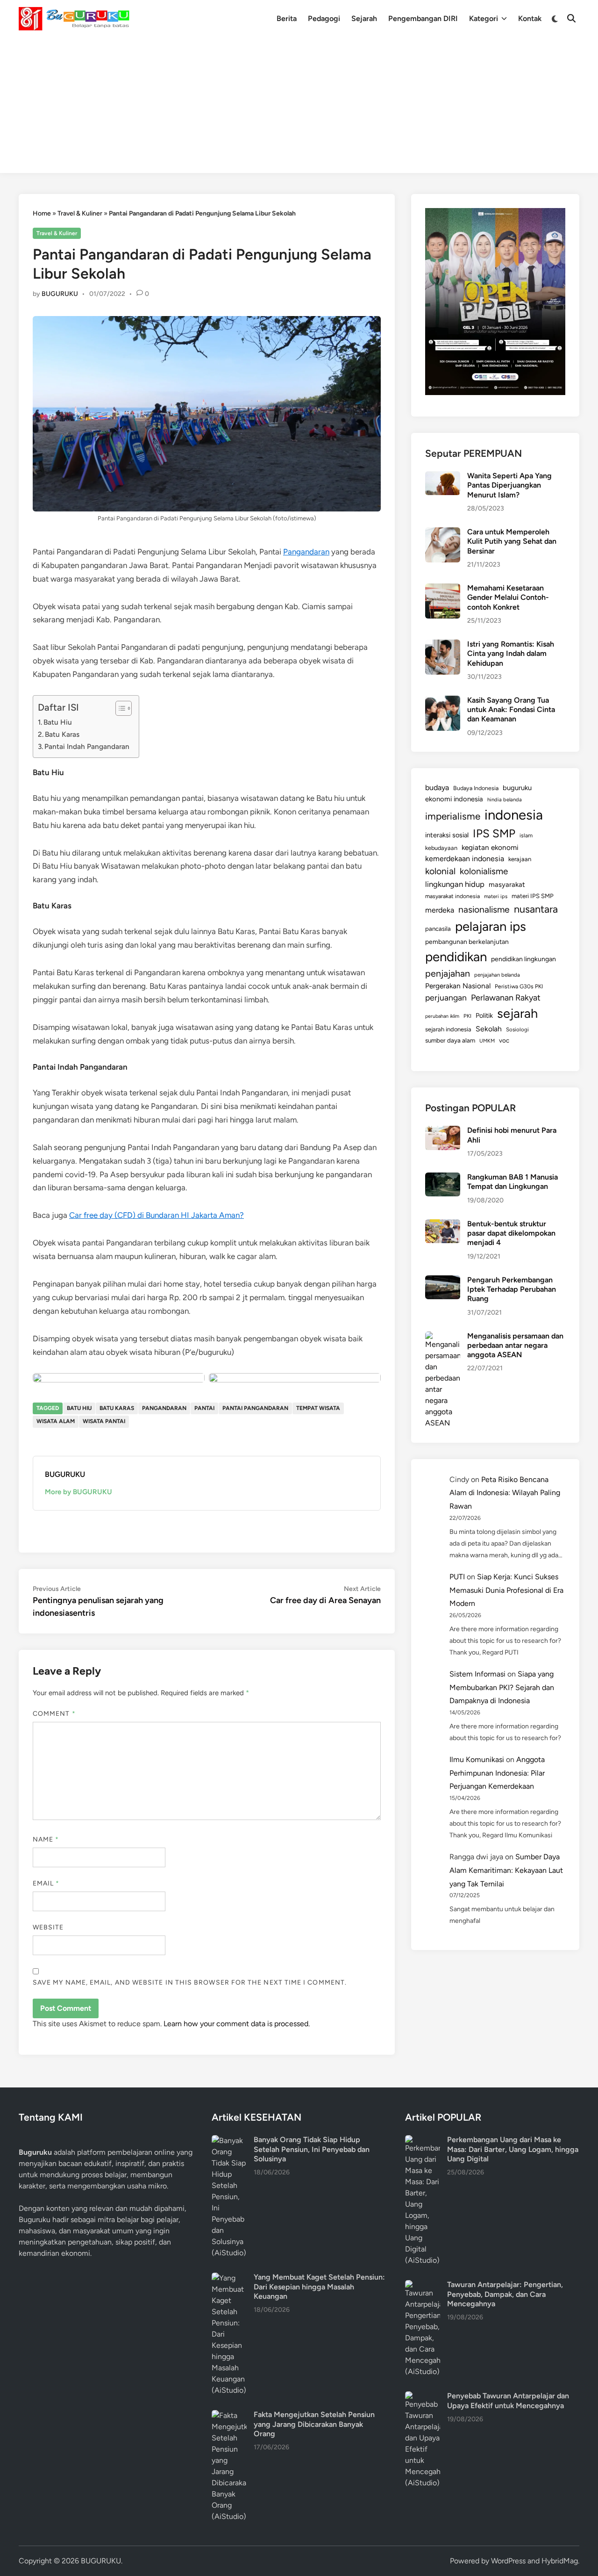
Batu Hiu (58, 722)
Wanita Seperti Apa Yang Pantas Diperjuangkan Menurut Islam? (509, 485)
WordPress (508, 2561)
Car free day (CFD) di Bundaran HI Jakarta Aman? (157, 1215)
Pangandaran (306, 552)
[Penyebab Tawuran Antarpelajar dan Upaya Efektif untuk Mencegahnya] (423, 2397)
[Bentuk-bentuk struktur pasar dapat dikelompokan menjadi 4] (443, 1225)
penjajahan (448, 973)
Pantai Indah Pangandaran (87, 746)
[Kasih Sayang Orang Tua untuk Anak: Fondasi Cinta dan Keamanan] (443, 701)
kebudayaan (441, 848)
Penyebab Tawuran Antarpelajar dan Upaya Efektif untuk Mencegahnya (508, 2400)
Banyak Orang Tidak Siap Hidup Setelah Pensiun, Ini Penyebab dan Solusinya (312, 2149)
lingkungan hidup (455, 884)
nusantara (536, 909)
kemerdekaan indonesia (465, 859)
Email (46, 1883)
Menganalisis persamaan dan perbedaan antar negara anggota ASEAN (515, 1346)
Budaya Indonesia (476, 788)
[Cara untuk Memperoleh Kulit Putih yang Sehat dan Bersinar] (443, 533)
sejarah (517, 1013)
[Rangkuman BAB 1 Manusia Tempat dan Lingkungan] (443, 1178)
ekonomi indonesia (454, 799)
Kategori (484, 18)
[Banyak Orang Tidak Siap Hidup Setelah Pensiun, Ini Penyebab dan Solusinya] (229, 2141)
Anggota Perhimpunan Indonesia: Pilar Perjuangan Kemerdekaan (497, 1773)
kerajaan (520, 859)
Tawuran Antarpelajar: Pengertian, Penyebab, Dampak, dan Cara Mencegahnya (505, 2294)
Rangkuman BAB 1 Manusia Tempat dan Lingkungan (513, 1182)
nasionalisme (484, 910)
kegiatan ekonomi (490, 847)
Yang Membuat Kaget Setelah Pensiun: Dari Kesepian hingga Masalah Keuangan (319, 2287)
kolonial (440, 871)
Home (42, 213)
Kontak (530, 18)
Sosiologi (517, 1029)
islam (526, 835)
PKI (467, 1016)
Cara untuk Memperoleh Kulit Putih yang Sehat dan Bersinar (512, 541)
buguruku (517, 788)
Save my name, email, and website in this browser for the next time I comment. (190, 1982)
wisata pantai (104, 1421)
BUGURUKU (60, 294)
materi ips (496, 896)
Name (46, 1839)
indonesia (514, 815)
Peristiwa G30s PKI (519, 986)
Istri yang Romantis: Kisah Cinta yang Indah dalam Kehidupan (511, 654)
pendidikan (456, 957)
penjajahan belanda (497, 975)
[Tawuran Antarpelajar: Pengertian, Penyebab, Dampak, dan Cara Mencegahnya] (423, 2285)
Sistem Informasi (477, 1674)
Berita (287, 18)
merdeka (440, 910)
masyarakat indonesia (452, 896)
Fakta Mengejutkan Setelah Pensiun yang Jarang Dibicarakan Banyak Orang (314, 2424)
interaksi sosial (447, 835)
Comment (54, 1714)
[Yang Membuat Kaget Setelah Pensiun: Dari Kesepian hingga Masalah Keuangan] (229, 2278)
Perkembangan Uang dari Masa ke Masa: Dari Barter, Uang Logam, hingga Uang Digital (513, 2149)
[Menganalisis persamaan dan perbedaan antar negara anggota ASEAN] (443, 1337)
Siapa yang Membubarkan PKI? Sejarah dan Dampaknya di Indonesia (502, 1687)
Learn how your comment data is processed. (237, 2024)
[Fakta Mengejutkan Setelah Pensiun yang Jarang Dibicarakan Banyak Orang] (229, 2415)
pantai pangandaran (255, 1408)
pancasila (438, 928)
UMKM (487, 1041)
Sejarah (364, 18)
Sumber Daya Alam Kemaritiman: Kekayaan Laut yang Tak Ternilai (506, 1870)
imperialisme (453, 816)
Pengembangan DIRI (423, 18)
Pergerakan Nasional (458, 986)
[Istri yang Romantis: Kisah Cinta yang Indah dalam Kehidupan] (443, 645)
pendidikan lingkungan (523, 959)
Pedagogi (324, 18)
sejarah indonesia (448, 1029)
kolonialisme (484, 871)
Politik (484, 1015)
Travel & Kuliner (80, 213)
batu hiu (79, 1408)
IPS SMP (494, 833)
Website (48, 1927)
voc (504, 1040)
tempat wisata (318, 1408)
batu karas (117, 1408)
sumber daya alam (450, 1040)
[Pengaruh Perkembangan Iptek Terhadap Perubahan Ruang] (443, 1281)
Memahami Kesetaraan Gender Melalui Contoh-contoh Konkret (508, 597)
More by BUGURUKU (78, 1492)
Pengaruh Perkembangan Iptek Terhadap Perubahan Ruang (512, 1289)
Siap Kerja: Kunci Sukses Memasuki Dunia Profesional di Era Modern (506, 1590)
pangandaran (164, 1408)
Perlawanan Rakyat (506, 998)
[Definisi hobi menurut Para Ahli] (443, 1131)
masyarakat (507, 885)
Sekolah (489, 1029)
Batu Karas (62, 734)
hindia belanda (505, 799)
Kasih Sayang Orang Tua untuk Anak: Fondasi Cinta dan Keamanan (511, 710)
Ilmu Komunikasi (477, 1759)
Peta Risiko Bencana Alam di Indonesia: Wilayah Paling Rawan (505, 1493)
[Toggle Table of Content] (119, 708)
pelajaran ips (491, 926)
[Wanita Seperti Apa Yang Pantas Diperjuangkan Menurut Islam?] (443, 477)
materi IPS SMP (533, 896)
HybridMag (560, 2561)
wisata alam (56, 1421)
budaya (437, 788)
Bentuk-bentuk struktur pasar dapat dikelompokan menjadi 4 (511, 1233)
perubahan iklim (442, 1016)
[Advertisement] (299, 108)
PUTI (457, 1577)
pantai (204, 1408)
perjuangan (446, 997)
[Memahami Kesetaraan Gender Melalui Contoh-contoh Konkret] (443, 589)
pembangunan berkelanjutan (467, 942)
